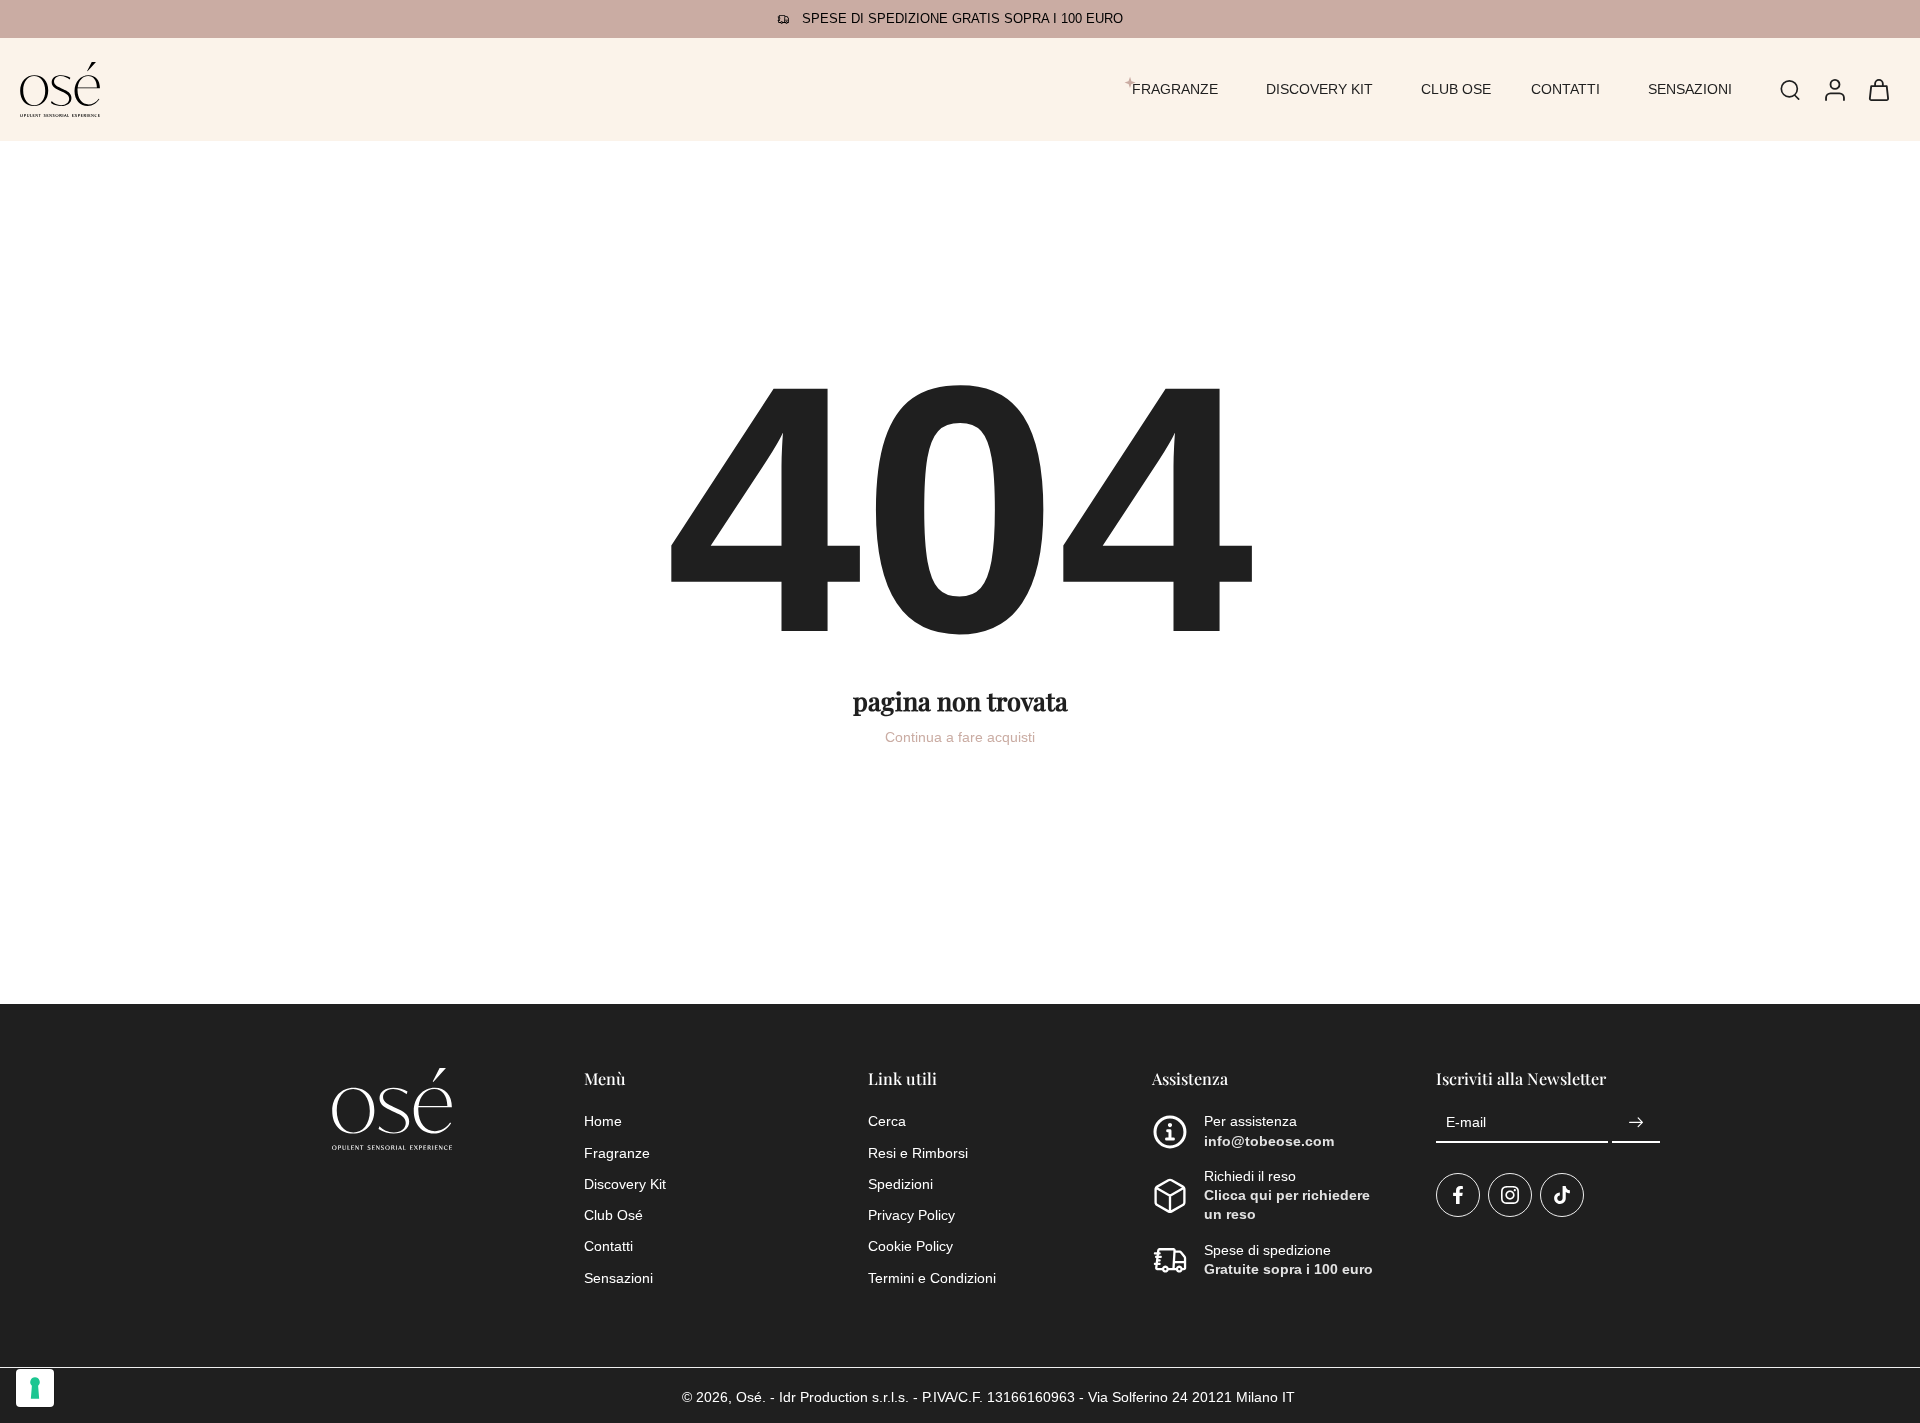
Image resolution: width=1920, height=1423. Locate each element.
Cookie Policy (910, 1246)
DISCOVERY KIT (1319, 89)
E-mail (1466, 1123)
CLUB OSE (1456, 89)
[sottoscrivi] (1636, 1123)
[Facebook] (1458, 1194)
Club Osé (613, 1215)
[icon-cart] (1878, 89)
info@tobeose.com (1269, 1140)
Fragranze (617, 1152)
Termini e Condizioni (932, 1277)
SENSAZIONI (1690, 89)
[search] (1790, 89)
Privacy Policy (911, 1215)
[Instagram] (1510, 1194)
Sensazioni (618, 1277)
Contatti (608, 1246)
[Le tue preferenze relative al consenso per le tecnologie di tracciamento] (35, 1388)
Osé (749, 1397)
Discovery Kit (625, 1184)
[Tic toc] (1562, 1194)
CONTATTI (1565, 89)
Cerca (887, 1121)
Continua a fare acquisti (960, 737)
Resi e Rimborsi (918, 1152)
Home (603, 1121)
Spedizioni (900, 1184)
